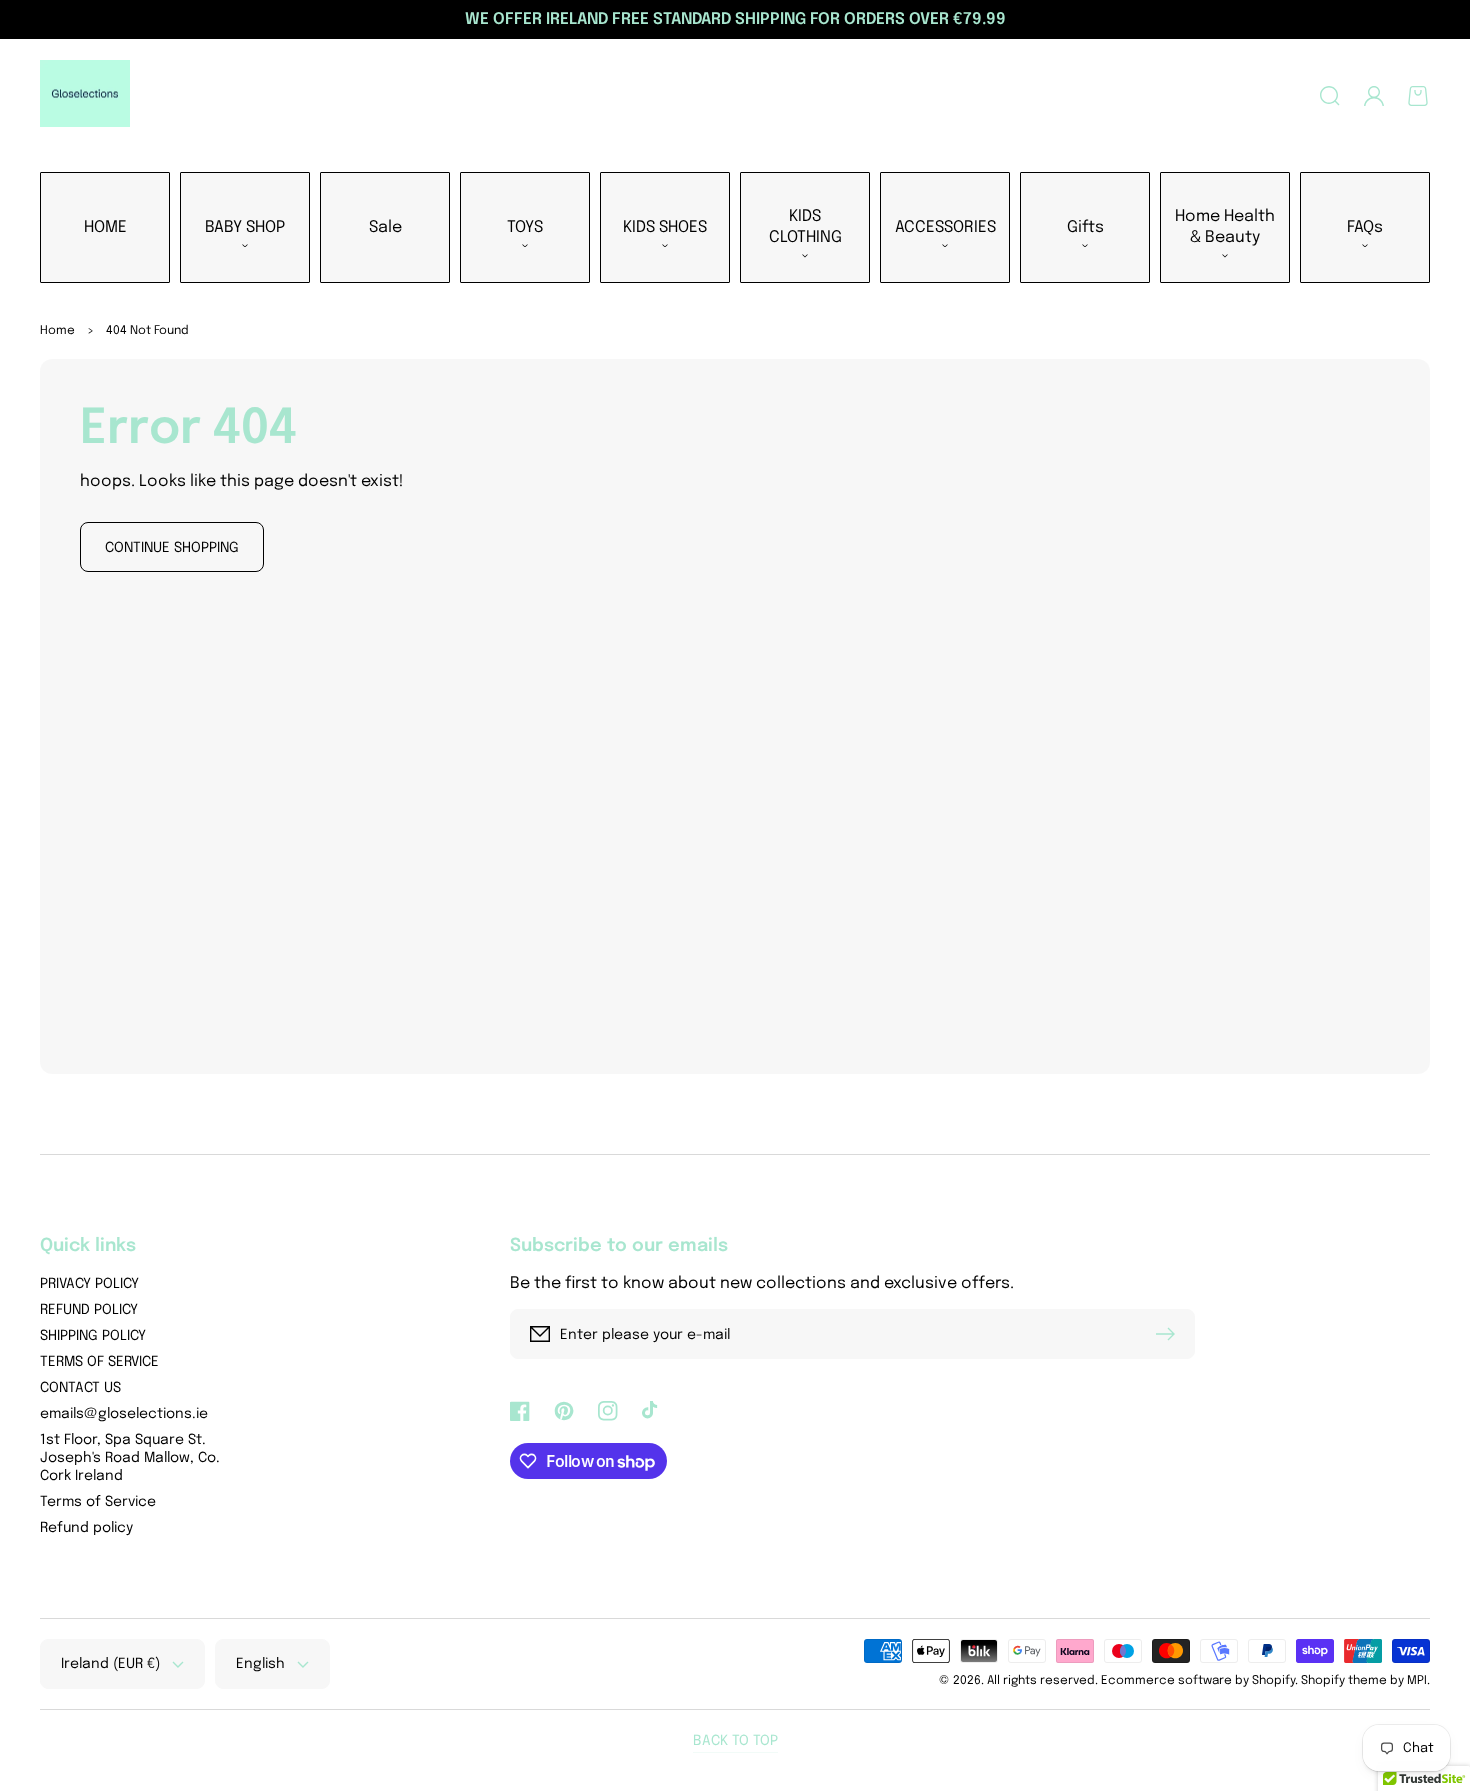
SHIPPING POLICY (93, 1336)
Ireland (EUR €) (110, 1664)
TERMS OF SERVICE (99, 1362)
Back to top (735, 1741)
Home (57, 331)
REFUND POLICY (89, 1310)
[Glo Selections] (85, 96)
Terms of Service (98, 1502)
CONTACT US (80, 1388)
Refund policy (86, 1528)
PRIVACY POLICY (89, 1284)
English (260, 1664)
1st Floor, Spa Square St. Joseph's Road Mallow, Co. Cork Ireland (130, 1458)
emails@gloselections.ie (124, 1414)
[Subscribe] (1170, 1334)
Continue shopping (172, 548)
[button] (1330, 96)
